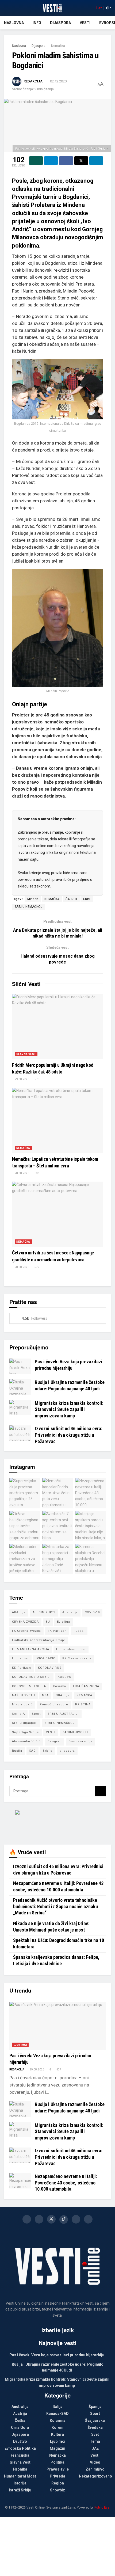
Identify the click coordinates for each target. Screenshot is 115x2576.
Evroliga (64, 1622)
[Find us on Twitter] (51, 2219)
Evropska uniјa (80, 1741)
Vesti (85, 23)
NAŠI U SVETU (24, 1695)
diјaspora (67, 1751)
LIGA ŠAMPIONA (86, 1686)
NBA (45, 1695)
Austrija (20, 2414)
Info (37, 23)
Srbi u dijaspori (25, 1723)
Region (58, 2483)
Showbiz (57, 2490)
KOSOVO (65, 1677)
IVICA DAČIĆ (46, 1658)
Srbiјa (48, 1751)
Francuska (20, 2455)
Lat (99, 8)
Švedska (95, 2427)
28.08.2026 (22, 1173)
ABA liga (19, 1612)
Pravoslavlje (58, 2469)
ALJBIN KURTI (44, 1612)
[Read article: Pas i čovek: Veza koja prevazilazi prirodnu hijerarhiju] (20, 1366)
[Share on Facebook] (66, 161)
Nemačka (58, 46)
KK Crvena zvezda (77, 1658)
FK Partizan (57, 1631)
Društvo (20, 2441)
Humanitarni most (71, 1649)
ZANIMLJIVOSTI (75, 1732)
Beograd (55, 1741)
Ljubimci (20, 2045)
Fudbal (79, 1631)
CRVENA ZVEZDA (25, 1622)
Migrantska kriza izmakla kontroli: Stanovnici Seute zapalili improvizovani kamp (69, 1409)
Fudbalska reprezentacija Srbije (39, 1640)
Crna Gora (20, 2427)
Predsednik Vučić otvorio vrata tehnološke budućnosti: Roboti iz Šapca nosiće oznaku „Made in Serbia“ (55, 1906)
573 (37, 1079)
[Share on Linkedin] (96, 161)
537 (59, 2069)
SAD (32, 1751)
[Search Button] (100, 1791)
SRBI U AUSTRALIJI (63, 1714)
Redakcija (33, 81)
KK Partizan (22, 1668)
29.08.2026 (22, 1079)
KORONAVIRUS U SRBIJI (31, 1677)
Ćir (108, 8)
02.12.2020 (58, 81)
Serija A (18, 1714)
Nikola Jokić (22, 1704)
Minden (33, 899)
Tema (95, 2441)
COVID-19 (92, 1612)
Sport (36, 1714)
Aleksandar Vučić (26, 1741)
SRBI (87, 899)
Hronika (20, 2469)
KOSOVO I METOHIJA (29, 1686)
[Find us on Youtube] (76, 2219)
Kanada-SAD (57, 2414)
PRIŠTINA (83, 1704)
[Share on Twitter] (81, 161)
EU (48, 1622)
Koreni (57, 2427)
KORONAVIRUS (50, 1668)
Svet (95, 2434)
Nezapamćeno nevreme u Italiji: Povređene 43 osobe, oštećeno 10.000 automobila (66, 2183)
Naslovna (14, 23)
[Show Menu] (6, 8)
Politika (57, 2462)
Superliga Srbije (26, 1732)
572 (37, 1267)
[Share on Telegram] (51, 161)
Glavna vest (26, 1054)
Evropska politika (20, 2448)
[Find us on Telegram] (88, 2219)
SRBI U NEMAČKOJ (29, 907)
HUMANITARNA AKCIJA (31, 1649)
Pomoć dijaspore (54, 1704)
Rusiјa (17, 1751)
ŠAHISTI (71, 899)
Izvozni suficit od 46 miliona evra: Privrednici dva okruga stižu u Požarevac (68, 1435)
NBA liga (63, 1695)
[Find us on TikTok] (64, 2220)
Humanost (20, 1658)
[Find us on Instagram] (39, 2219)
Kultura (57, 2434)
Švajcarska (95, 2421)
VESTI (51, 1732)
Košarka (60, 1686)
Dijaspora (60, 23)
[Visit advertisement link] (57, 1823)
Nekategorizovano (95, 2476)
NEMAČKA (52, 899)
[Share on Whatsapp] (36, 161)
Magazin (57, 2448)
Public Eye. (102, 2507)
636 (37, 1173)
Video (95, 2462)
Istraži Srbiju (20, 2490)
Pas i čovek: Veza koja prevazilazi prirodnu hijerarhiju (57, 2355)
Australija (70, 1612)
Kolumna (58, 2421)
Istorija (20, 2483)
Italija (58, 2407)
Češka (20, 2421)
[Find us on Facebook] (27, 2219)
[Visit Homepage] (52, 8)
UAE (95, 2448)
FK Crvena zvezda (26, 1631)
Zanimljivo (95, 2469)
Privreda (57, 2476)
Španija (95, 2407)
